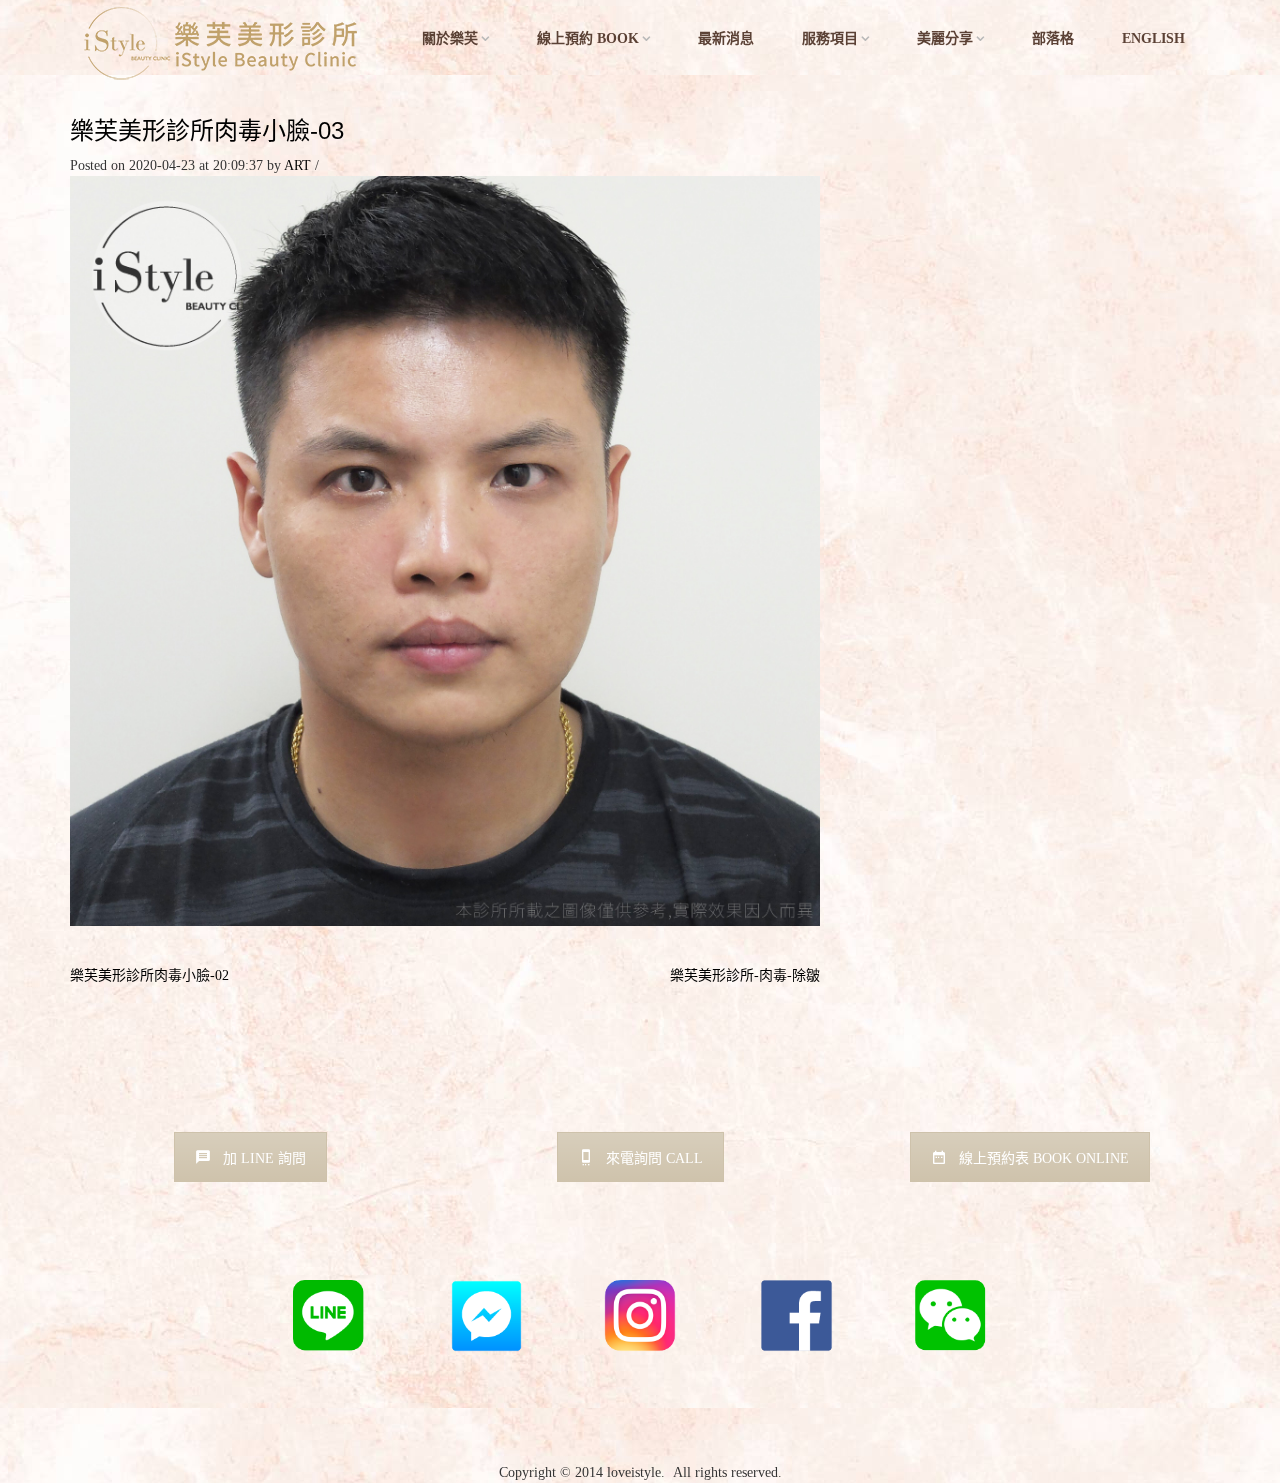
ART (297, 165)
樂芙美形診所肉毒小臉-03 (207, 130)
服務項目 (830, 38)
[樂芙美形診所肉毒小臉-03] (445, 549)
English (1153, 38)
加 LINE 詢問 (264, 1158)
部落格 (1053, 38)
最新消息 (726, 38)
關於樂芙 (450, 38)
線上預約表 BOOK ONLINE (1044, 1158)
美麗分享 (945, 38)
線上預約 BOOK (588, 38)
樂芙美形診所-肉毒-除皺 (745, 975)
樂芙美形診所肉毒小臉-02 (149, 975)
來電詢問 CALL (654, 1158)
